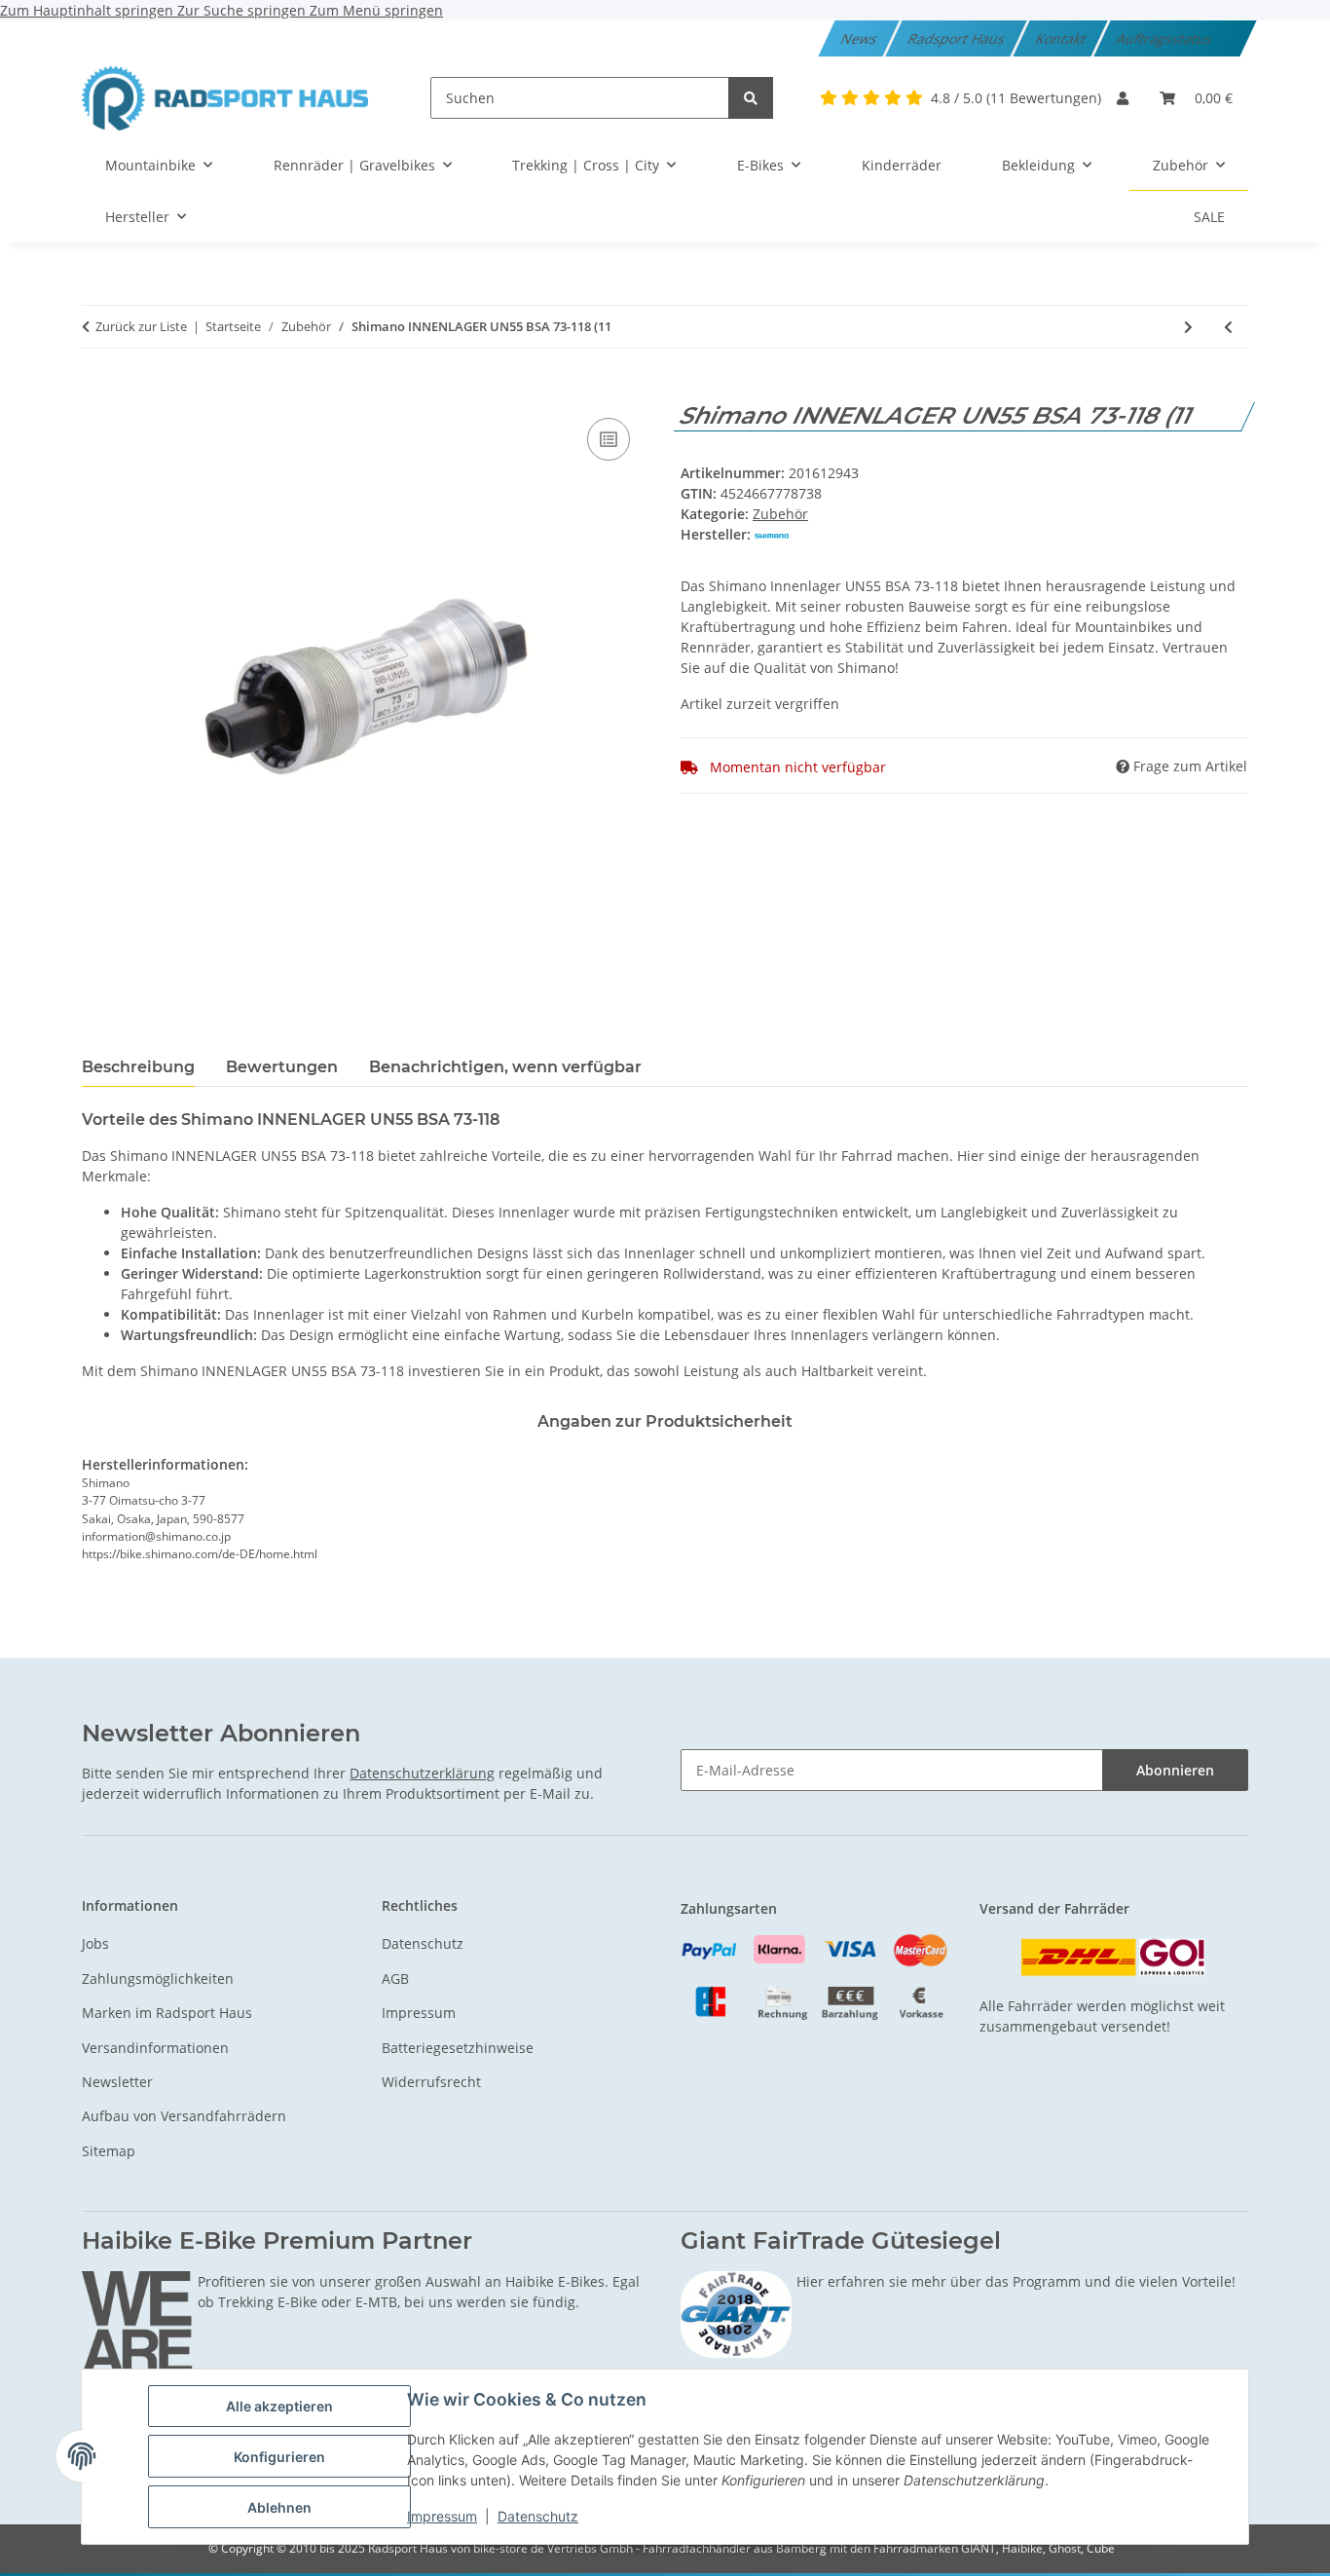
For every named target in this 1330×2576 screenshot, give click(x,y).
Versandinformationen (155, 2048)
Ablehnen (279, 2507)
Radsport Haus (957, 38)
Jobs (95, 1943)
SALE (1209, 217)
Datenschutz (538, 2516)
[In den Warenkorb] (97, 392)
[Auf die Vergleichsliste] (609, 439)
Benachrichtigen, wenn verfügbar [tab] (505, 1067)
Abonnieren (1175, 1770)
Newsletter (117, 2082)
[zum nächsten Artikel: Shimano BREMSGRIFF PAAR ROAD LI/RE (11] (1188, 327)
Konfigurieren (279, 2457)
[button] (1123, 98)
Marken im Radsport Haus (167, 2013)
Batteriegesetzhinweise (458, 2048)
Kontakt (1061, 38)
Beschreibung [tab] (138, 1067)
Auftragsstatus (1165, 38)
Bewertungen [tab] (282, 1067)
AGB (395, 1979)
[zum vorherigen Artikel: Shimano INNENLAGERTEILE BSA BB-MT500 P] (1228, 327)
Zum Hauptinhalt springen (89, 10)
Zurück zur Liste (141, 326)
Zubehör (780, 514)
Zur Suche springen (243, 10)
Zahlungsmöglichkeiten (158, 1979)
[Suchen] (751, 98)
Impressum (442, 2516)
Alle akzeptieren (279, 2406)
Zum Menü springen (376, 10)
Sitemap (109, 2151)
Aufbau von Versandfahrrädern (184, 2116)
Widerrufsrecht (431, 2082)
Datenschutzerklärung (422, 1773)
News (860, 38)
